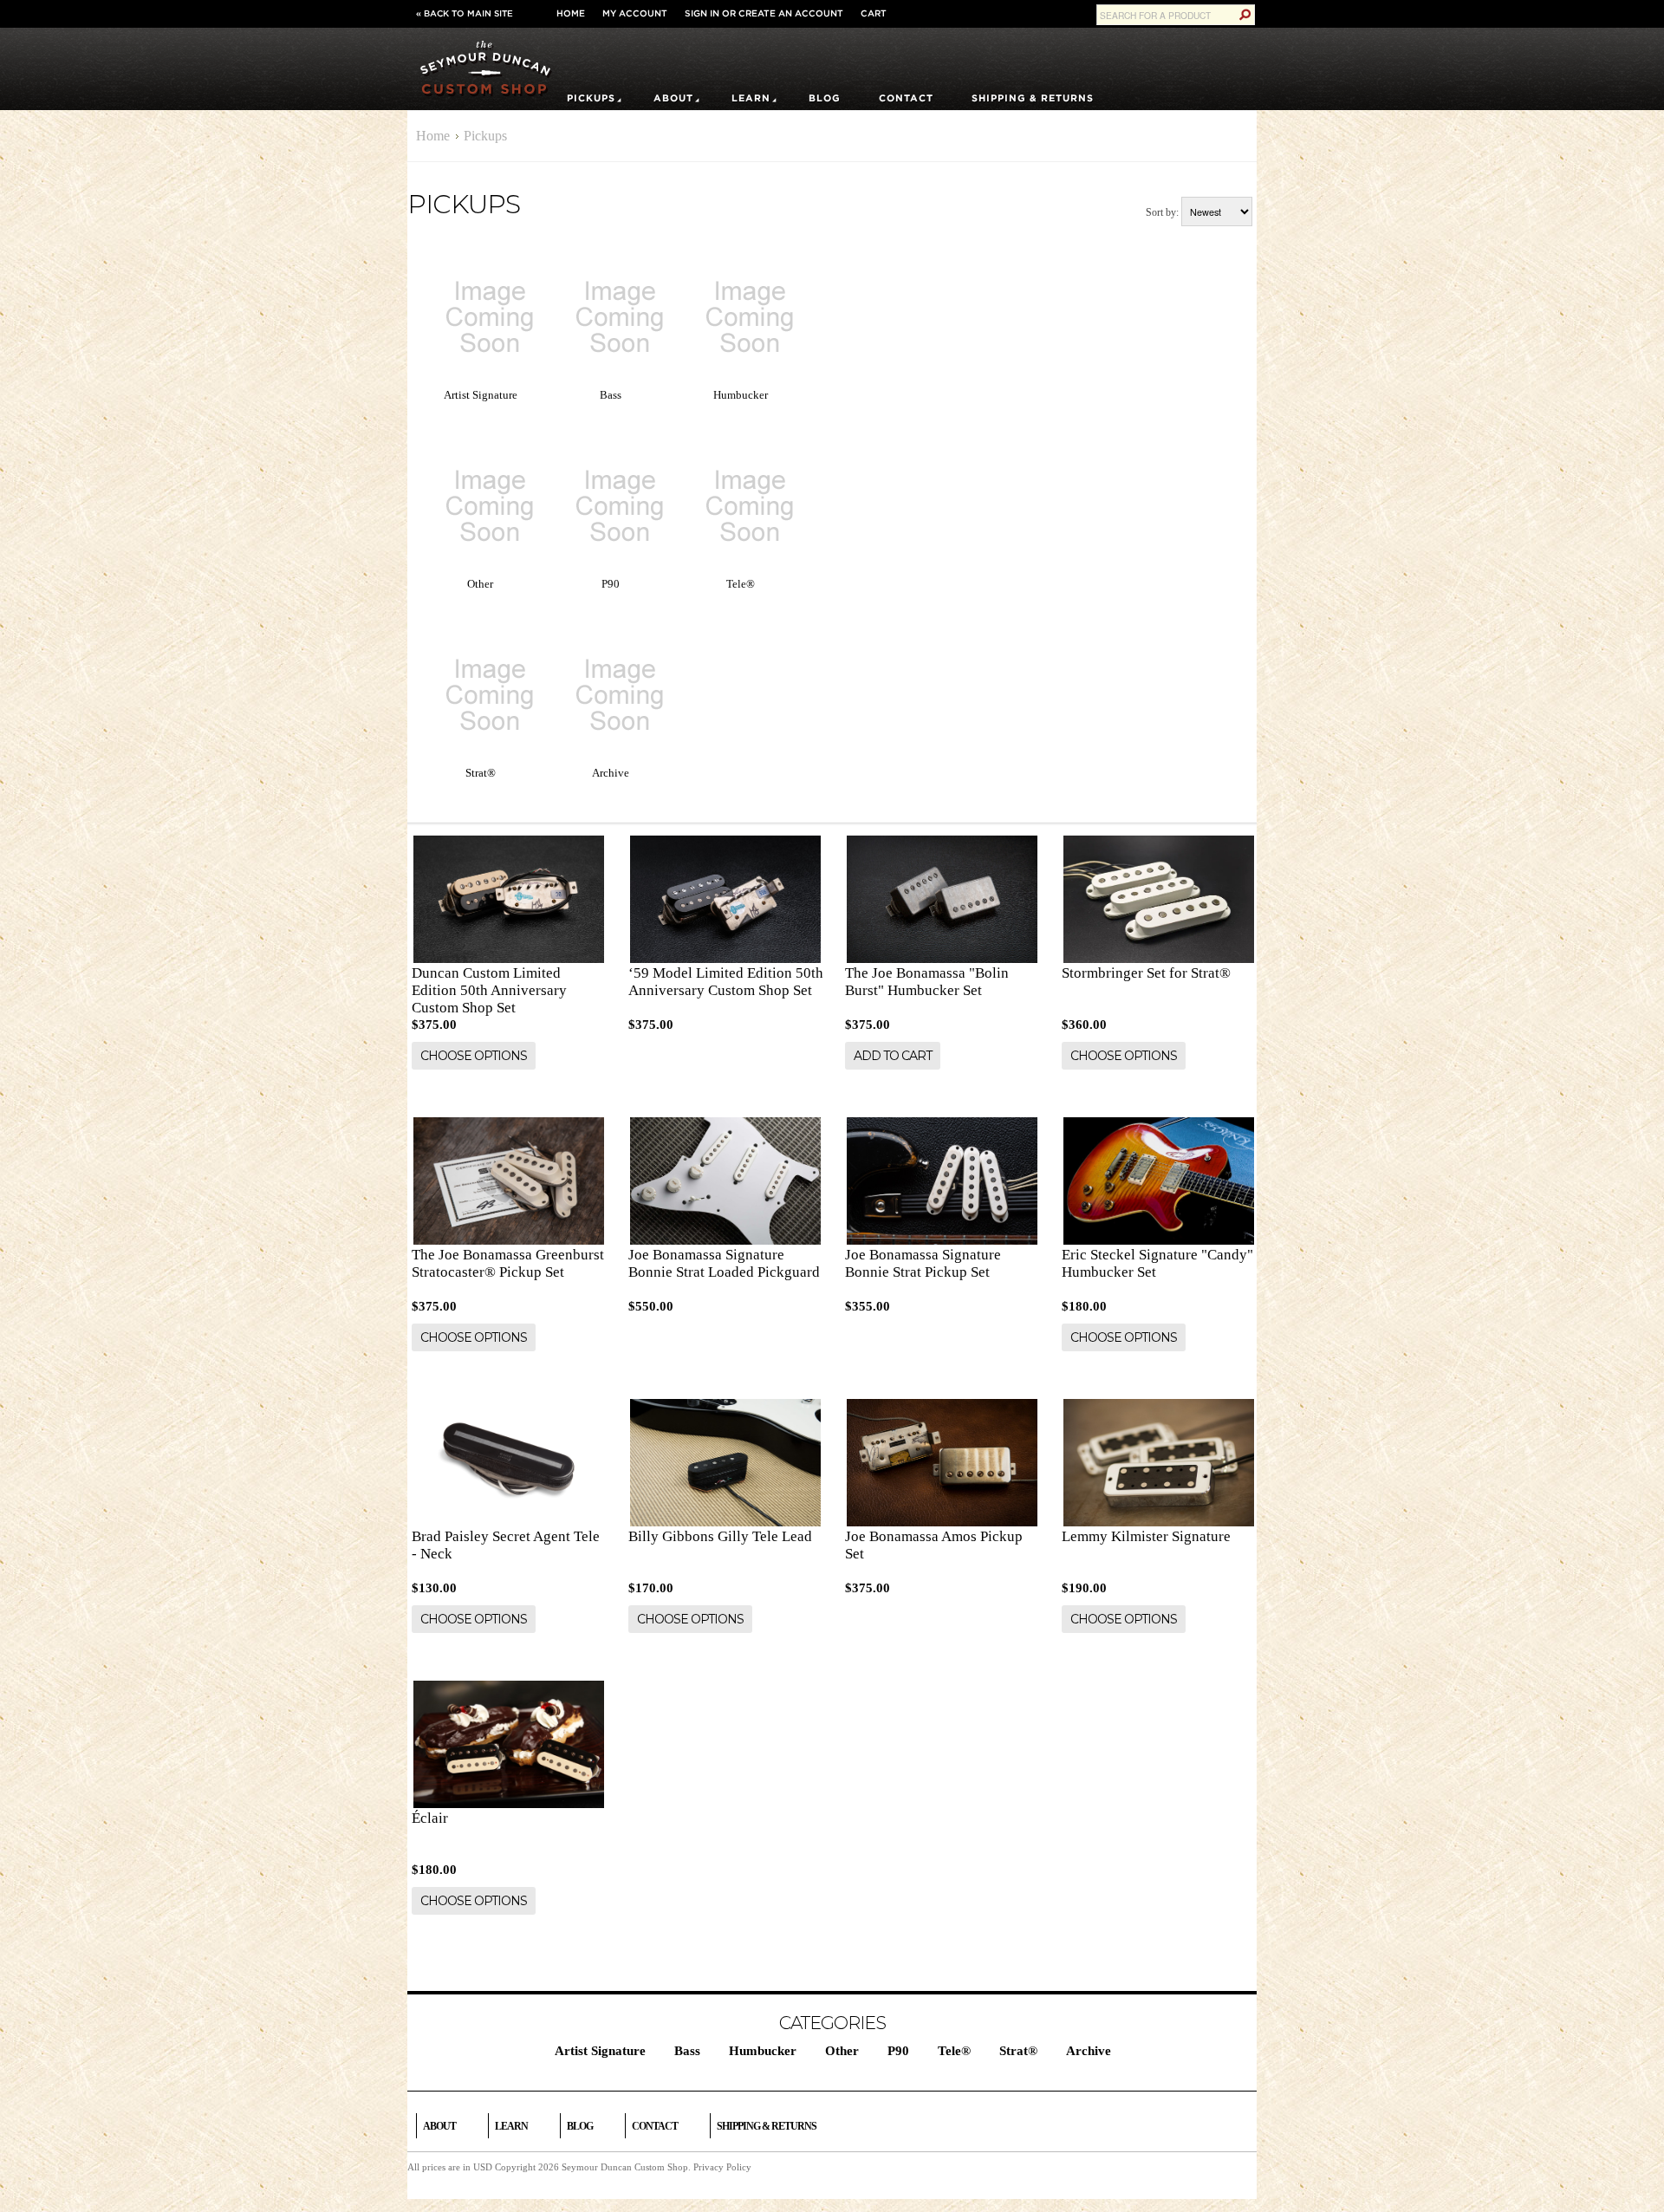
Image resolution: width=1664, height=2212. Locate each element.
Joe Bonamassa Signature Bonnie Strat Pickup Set (923, 1263)
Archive (611, 773)
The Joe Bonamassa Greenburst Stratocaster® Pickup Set (508, 1263)
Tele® (741, 584)
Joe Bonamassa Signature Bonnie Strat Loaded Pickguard (724, 1263)
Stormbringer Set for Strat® (1146, 973)
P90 (611, 584)
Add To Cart (893, 1056)
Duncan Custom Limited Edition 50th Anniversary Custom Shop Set (489, 990)
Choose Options (474, 1056)
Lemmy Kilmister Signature (1146, 1536)
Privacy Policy (722, 2167)
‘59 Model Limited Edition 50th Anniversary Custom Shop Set (726, 982)
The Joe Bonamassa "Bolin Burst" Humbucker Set (927, 982)
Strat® (481, 773)
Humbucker (741, 395)
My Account (635, 13)
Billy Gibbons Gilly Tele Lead (720, 1536)
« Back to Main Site (465, 13)
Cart (874, 13)
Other (480, 584)
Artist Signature (481, 395)
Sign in (702, 13)
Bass (611, 395)
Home (571, 13)
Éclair (430, 1818)
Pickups (591, 98)
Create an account (791, 13)
